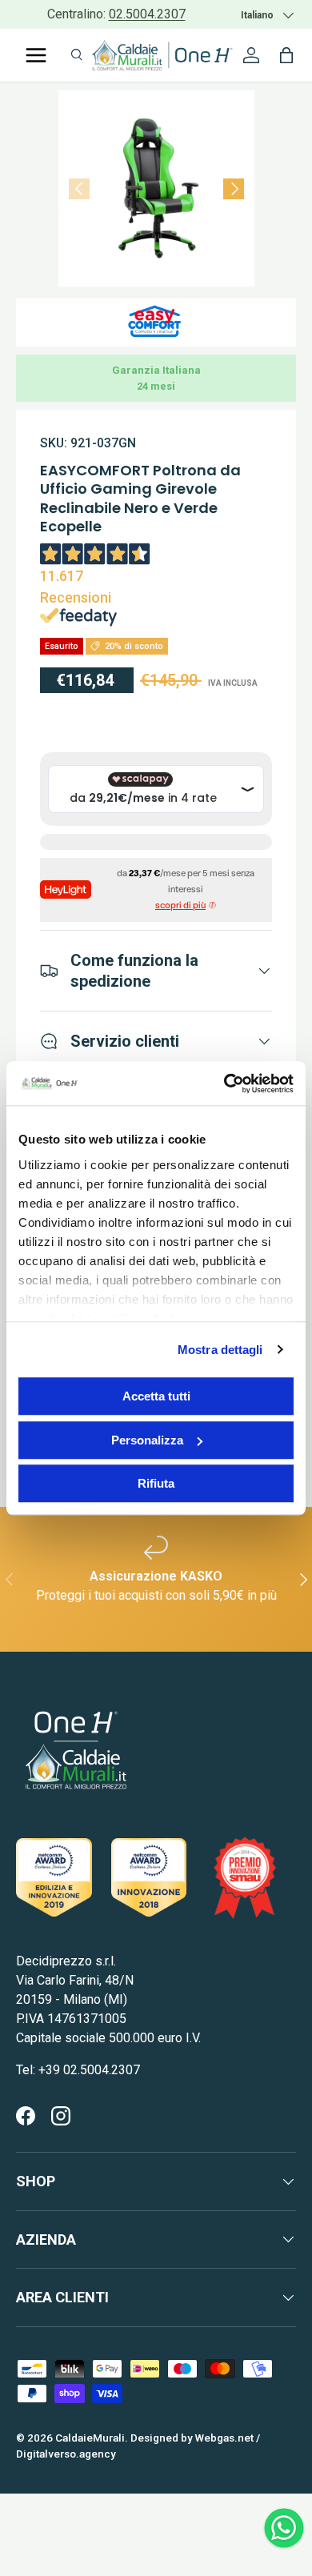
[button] (286, 55)
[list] (156, 188)
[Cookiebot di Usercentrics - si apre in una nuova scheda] (224, 1084)
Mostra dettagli (220, 1350)
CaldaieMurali (90, 2438)
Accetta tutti (156, 1396)
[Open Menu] (36, 55)
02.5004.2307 (147, 14)
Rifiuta (156, 1483)
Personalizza (147, 1440)
